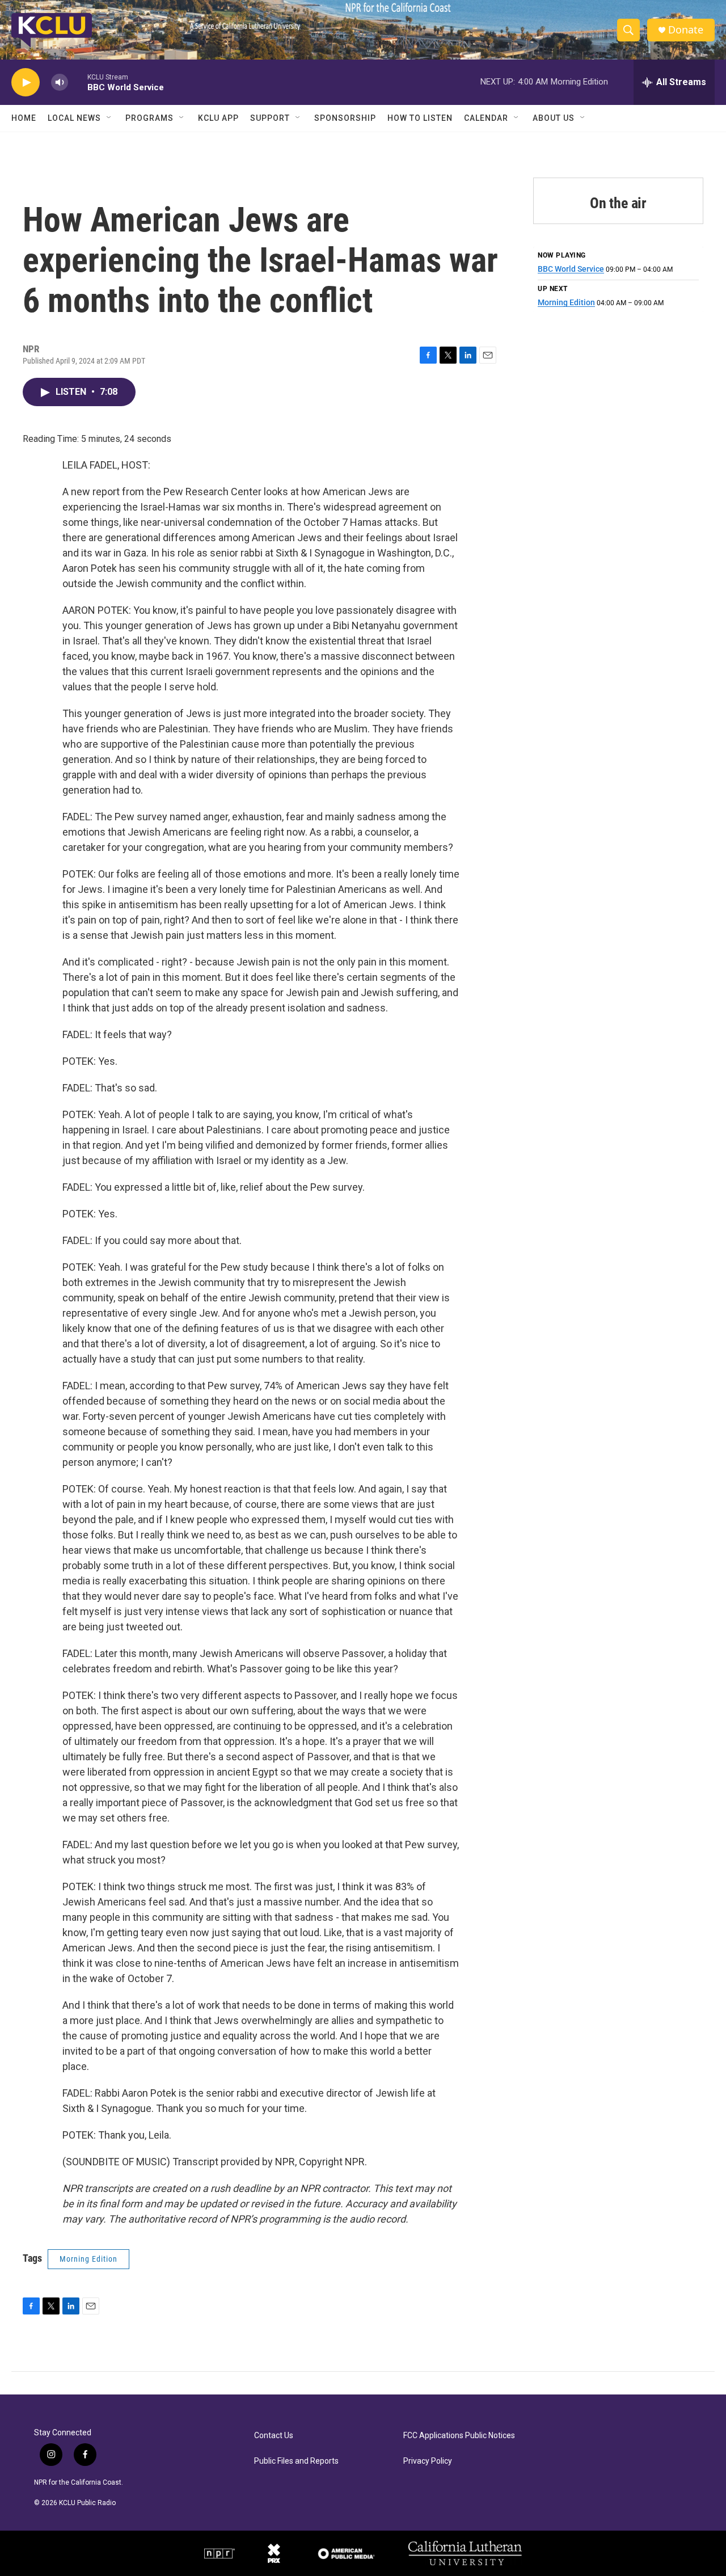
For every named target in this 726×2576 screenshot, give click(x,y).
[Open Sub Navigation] (109, 118)
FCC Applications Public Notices (459, 2436)
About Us (554, 118)
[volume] (60, 83)
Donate (686, 30)
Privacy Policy (428, 2461)
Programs (149, 118)
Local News (74, 118)
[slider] (78, 82)
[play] (26, 83)
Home (24, 118)
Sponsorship (345, 118)
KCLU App (218, 118)
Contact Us (274, 2436)
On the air (618, 203)
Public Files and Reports (296, 2461)
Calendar (486, 118)
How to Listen (420, 118)
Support (270, 118)
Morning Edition (88, 2259)
